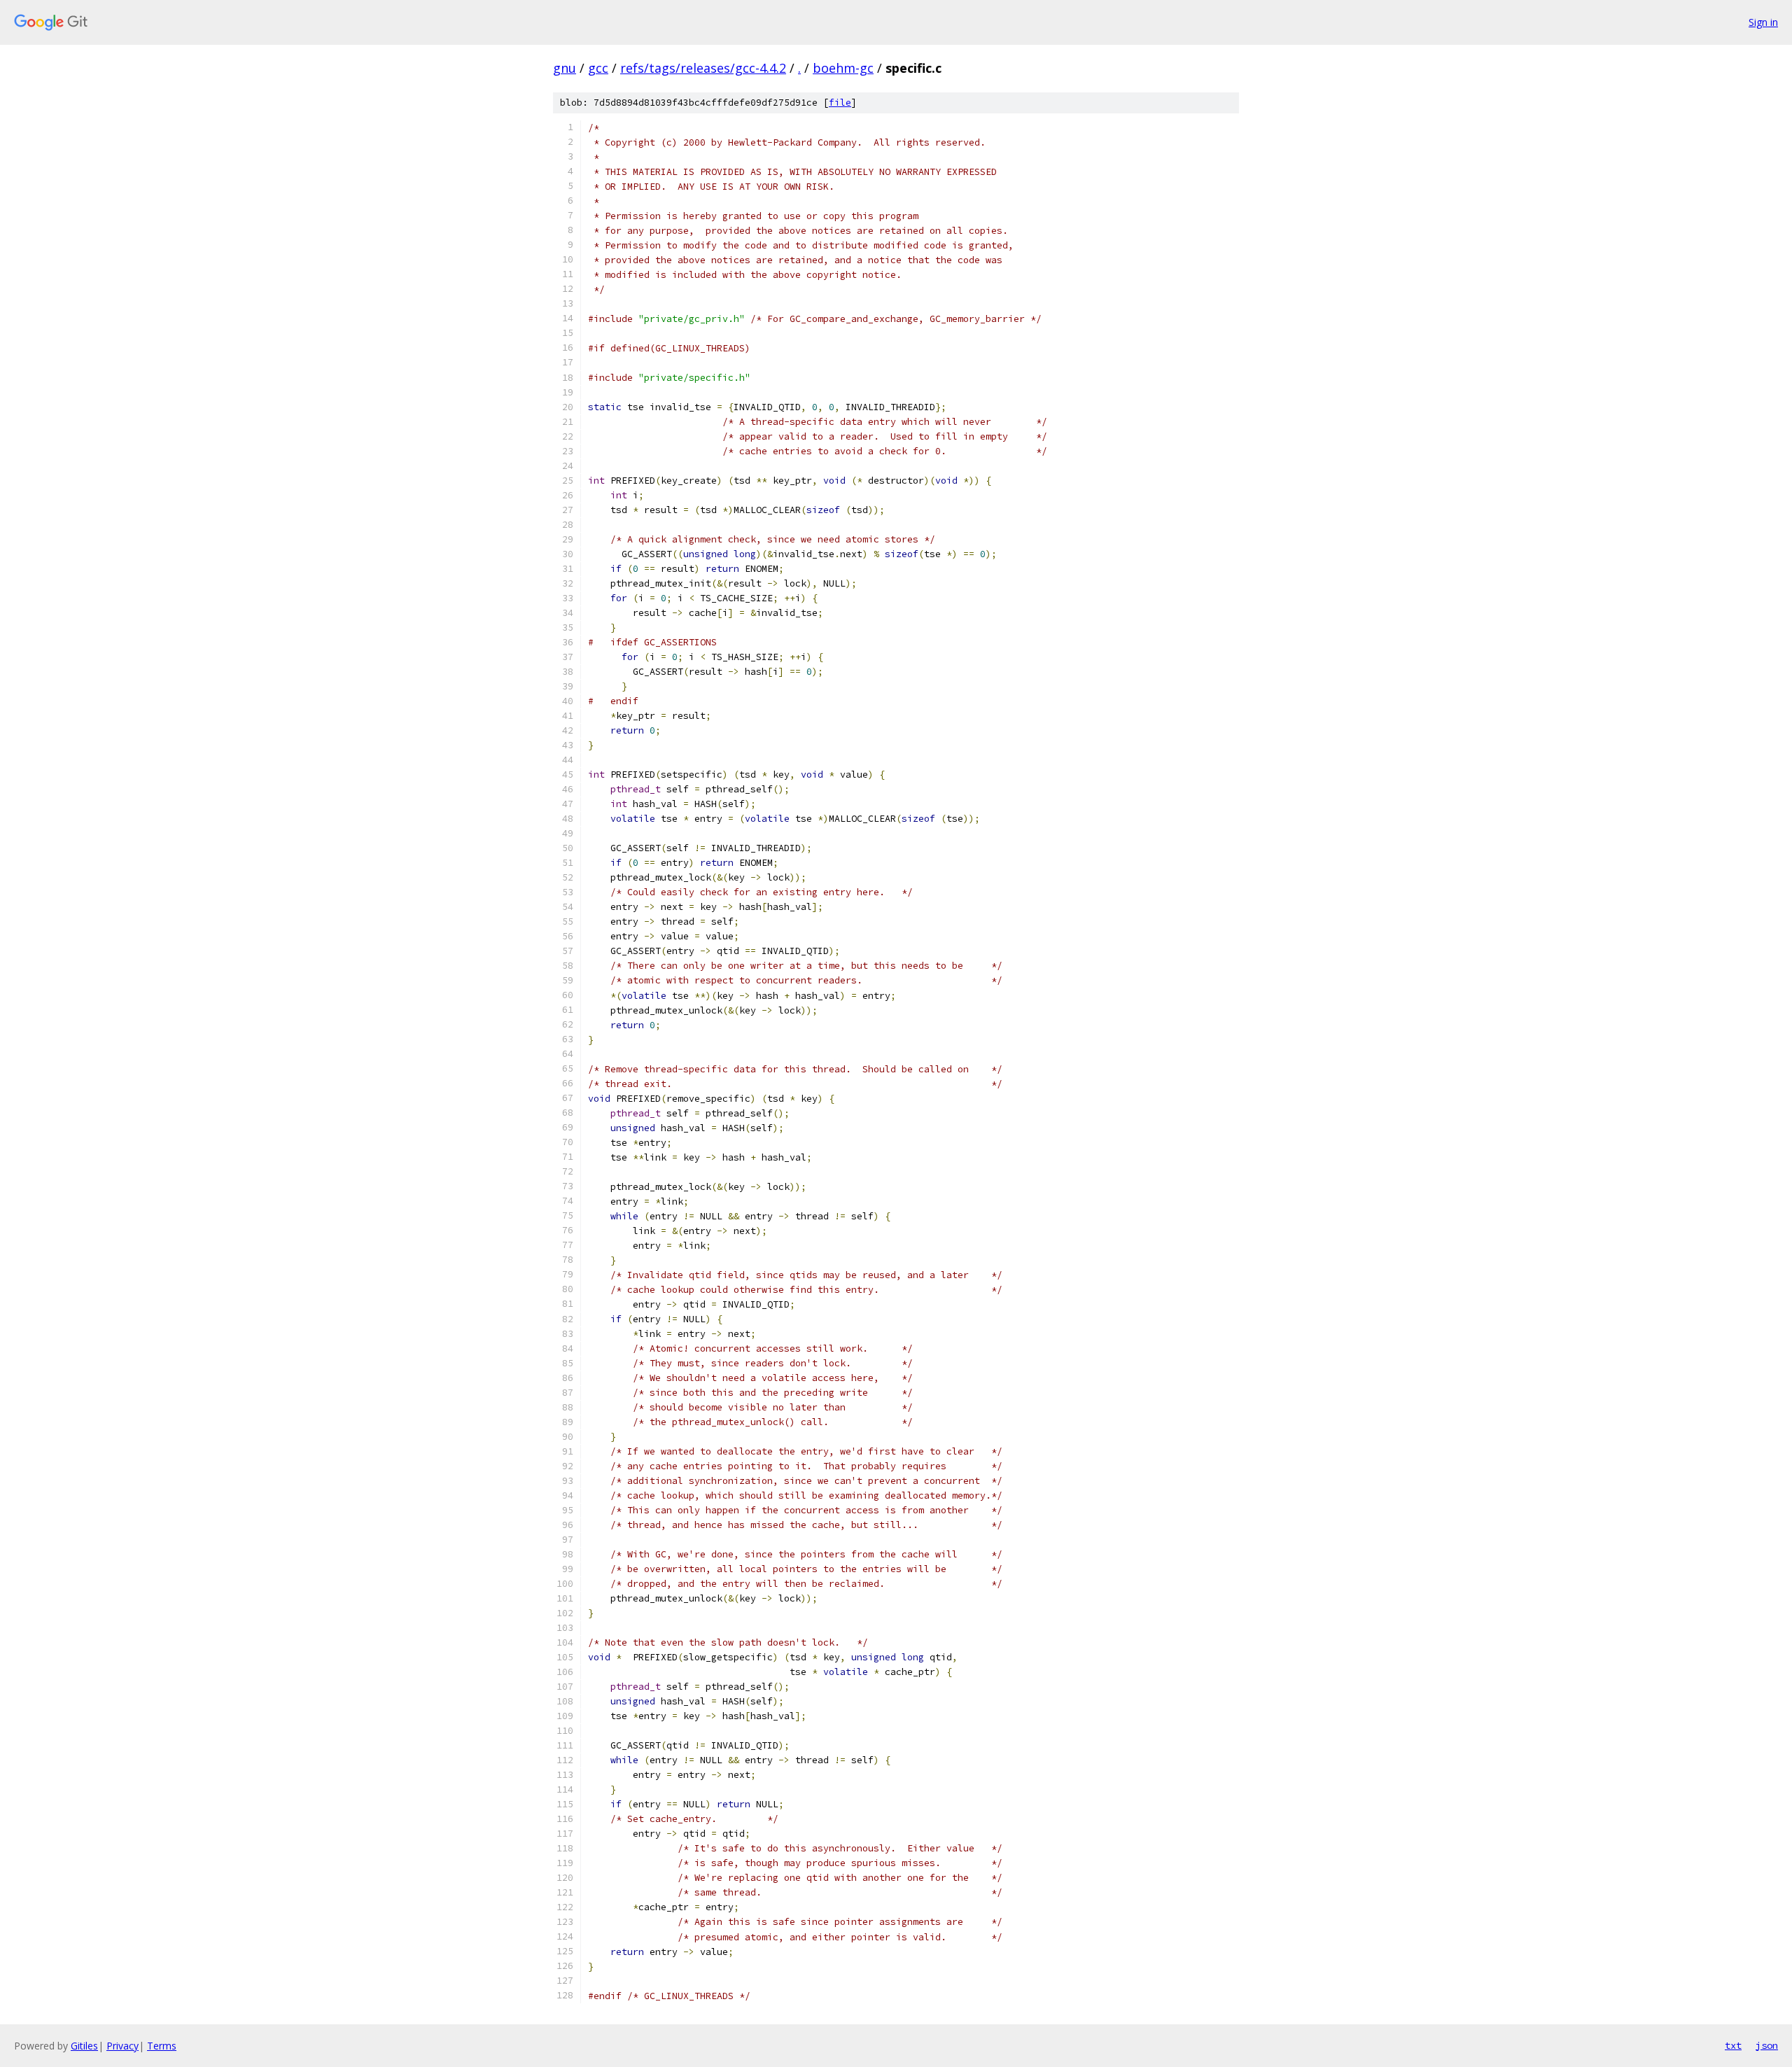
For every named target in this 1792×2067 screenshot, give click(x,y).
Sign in (1763, 22)
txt (1733, 2045)
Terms (162, 2046)
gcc (598, 68)
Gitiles (84, 2046)
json (1767, 2045)
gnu (565, 68)
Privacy (122, 2046)
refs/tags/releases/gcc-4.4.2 (703, 68)
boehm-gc (843, 68)
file (840, 103)
